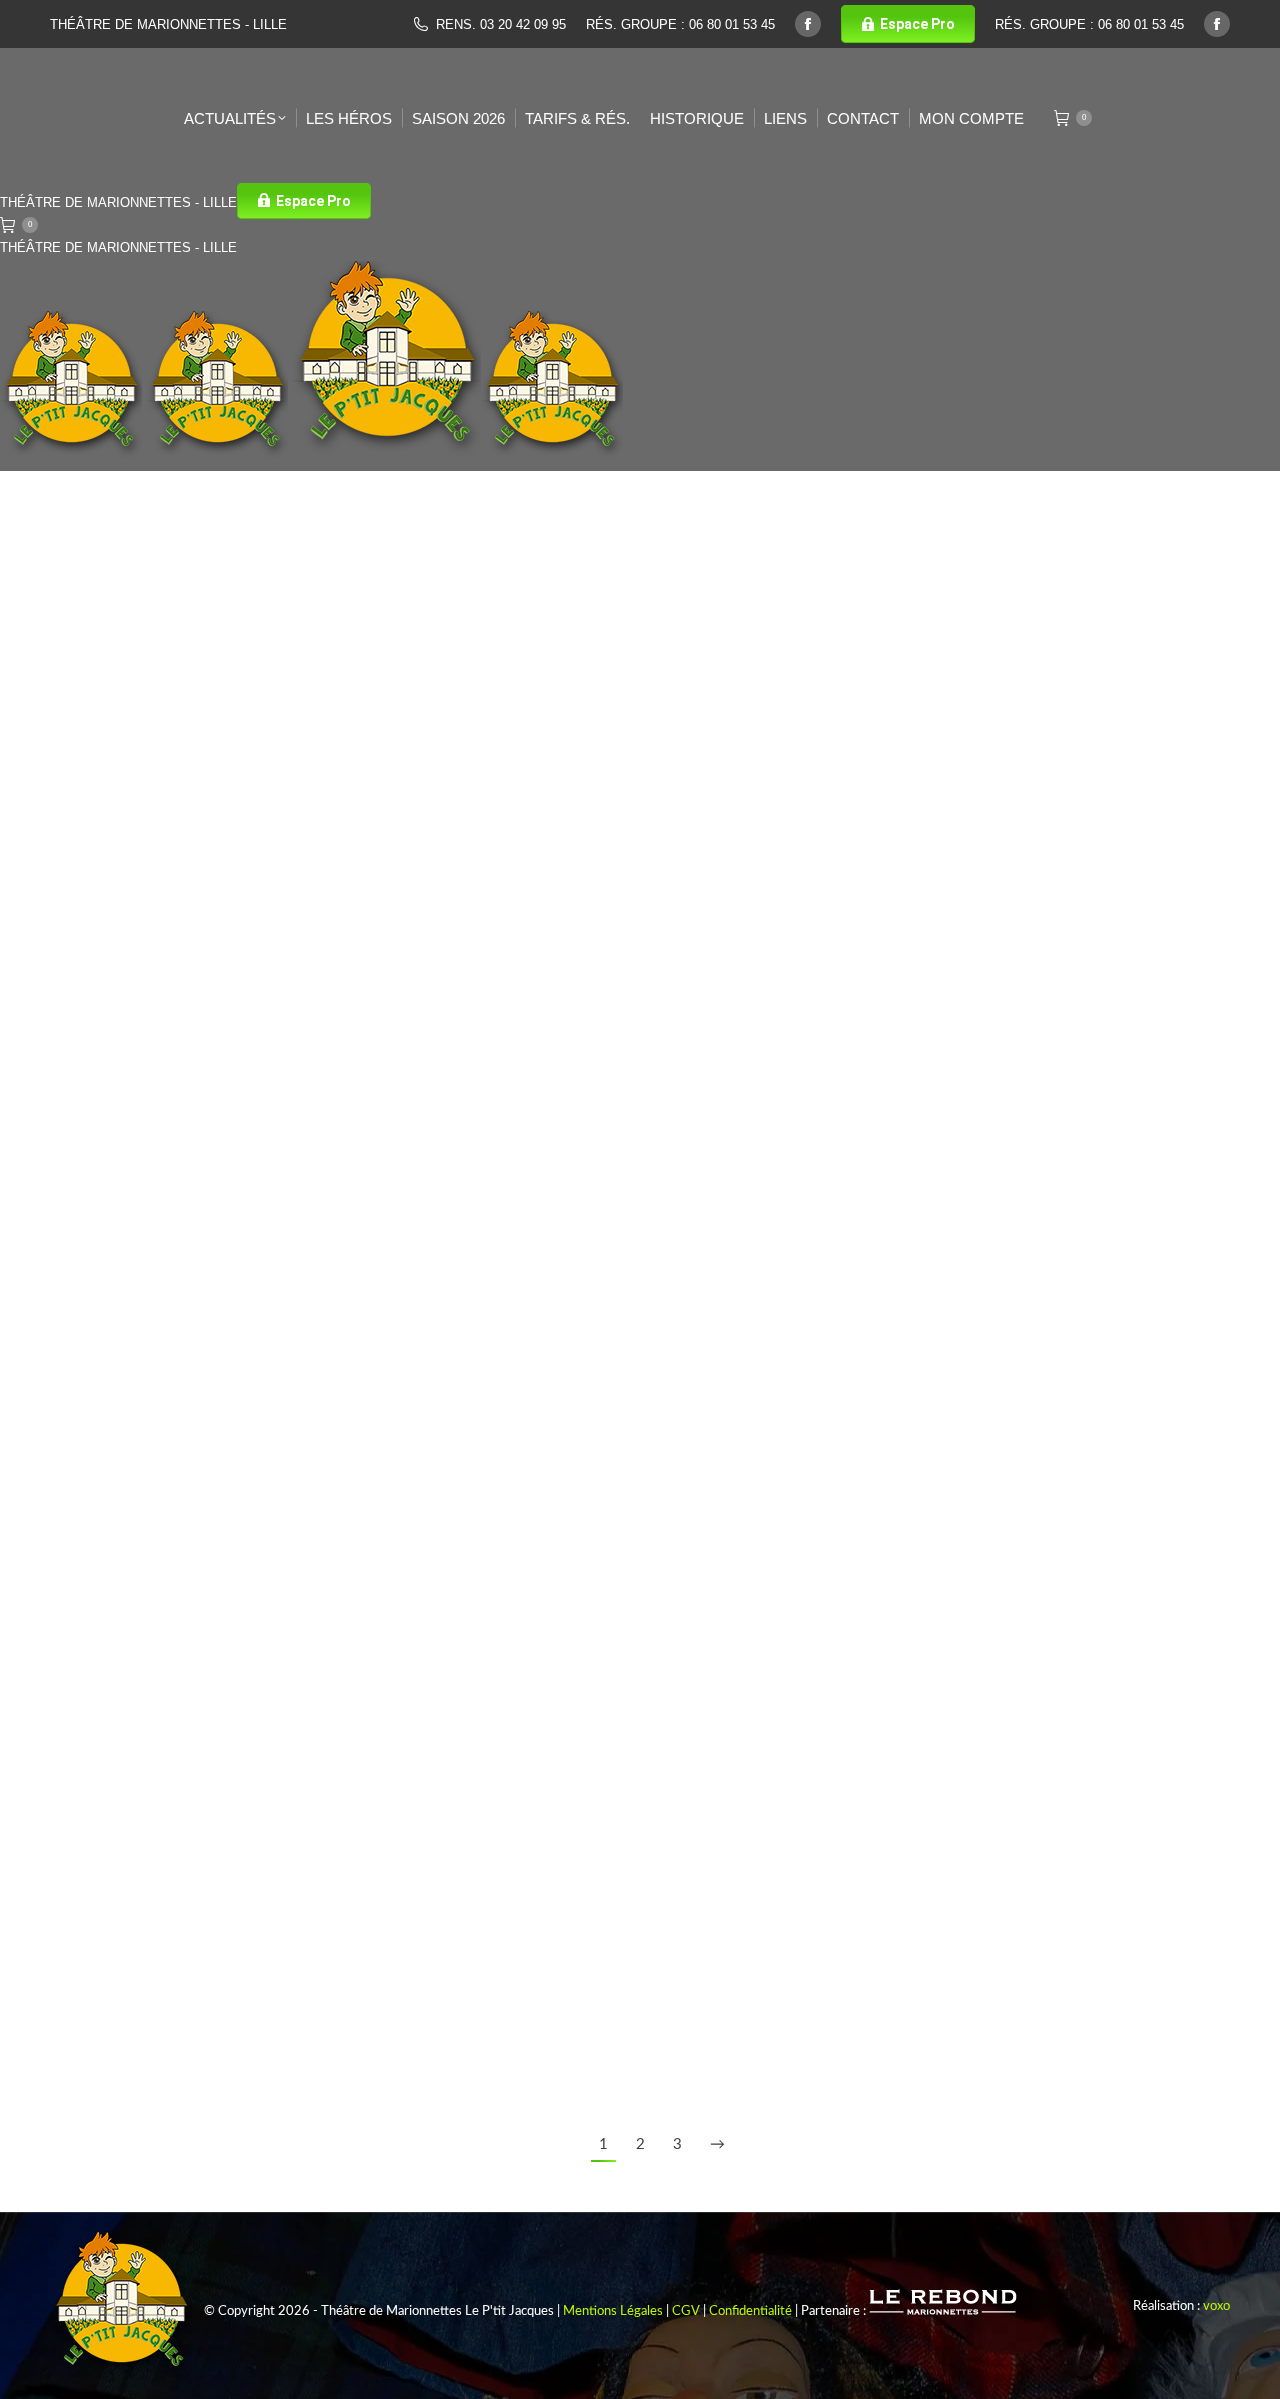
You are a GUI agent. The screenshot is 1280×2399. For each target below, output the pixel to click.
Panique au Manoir (557, 920)
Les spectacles (914, 793)
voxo (1216, 2306)
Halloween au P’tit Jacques (992, 760)
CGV (686, 2311)
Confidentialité (750, 2311)
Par (928, 818)
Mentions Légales (613, 2311)
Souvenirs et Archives (1023, 793)
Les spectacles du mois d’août (209, 591)
